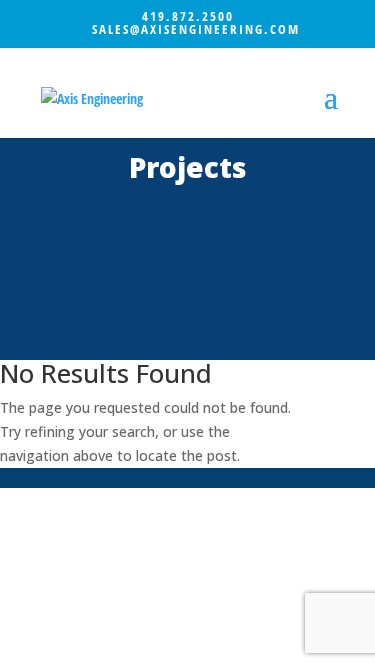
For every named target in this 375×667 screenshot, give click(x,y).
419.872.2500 (188, 16)
